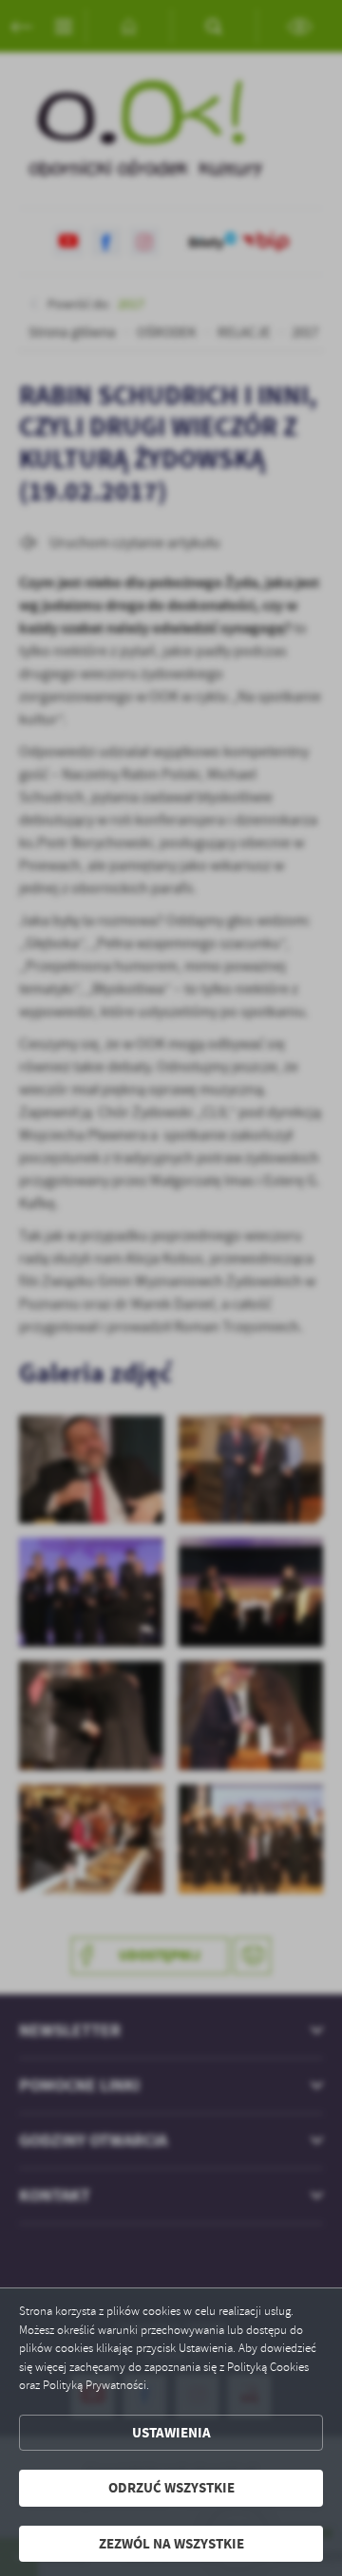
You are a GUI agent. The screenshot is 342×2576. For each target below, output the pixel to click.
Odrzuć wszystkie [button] (171, 2488)
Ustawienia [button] (171, 2433)
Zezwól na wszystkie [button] (171, 2544)
